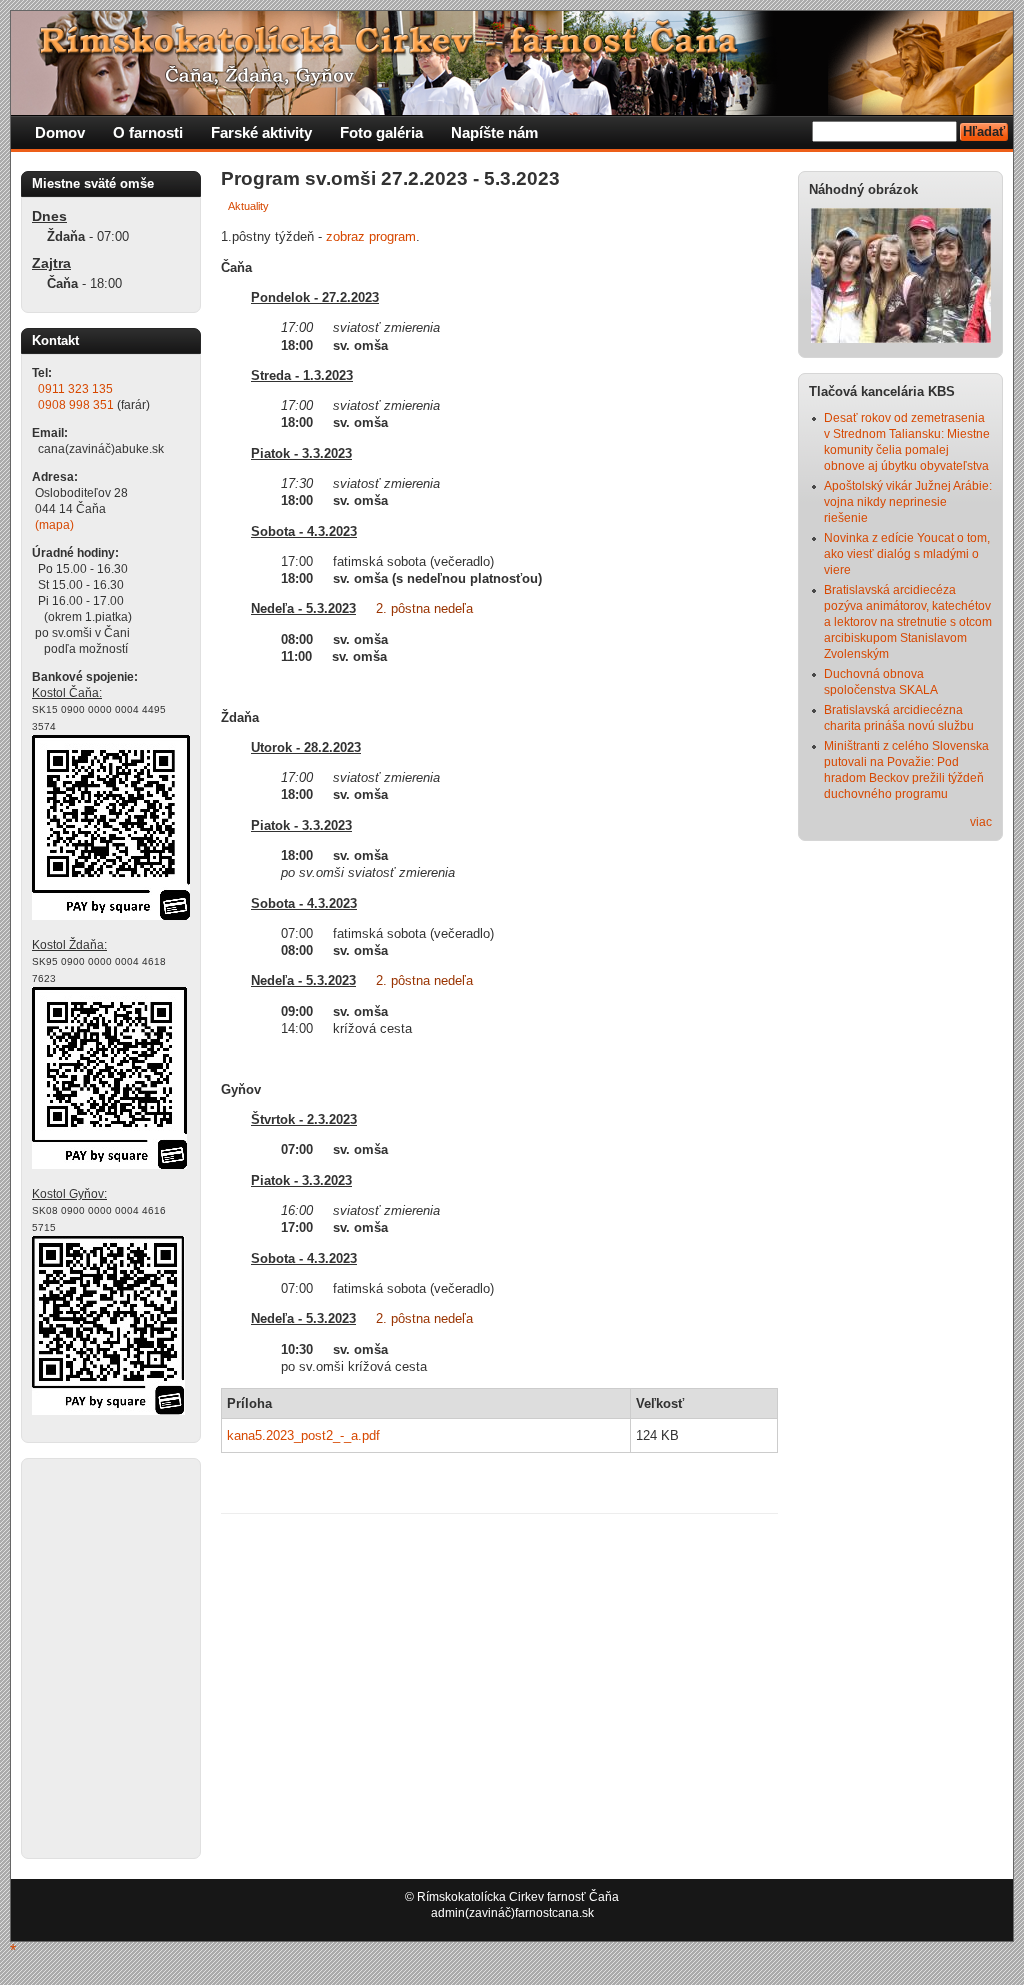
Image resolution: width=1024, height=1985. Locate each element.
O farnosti (148, 132)
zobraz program (371, 236)
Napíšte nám (494, 132)
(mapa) (54, 525)
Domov (60, 132)
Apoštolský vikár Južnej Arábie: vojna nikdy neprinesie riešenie (908, 502)
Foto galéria (381, 132)
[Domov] (396, 111)
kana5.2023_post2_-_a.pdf (303, 1435)
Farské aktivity (261, 132)
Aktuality (248, 206)
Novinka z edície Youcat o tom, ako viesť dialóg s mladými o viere (907, 554)
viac (981, 822)
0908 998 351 (76, 405)
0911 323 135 (75, 389)
